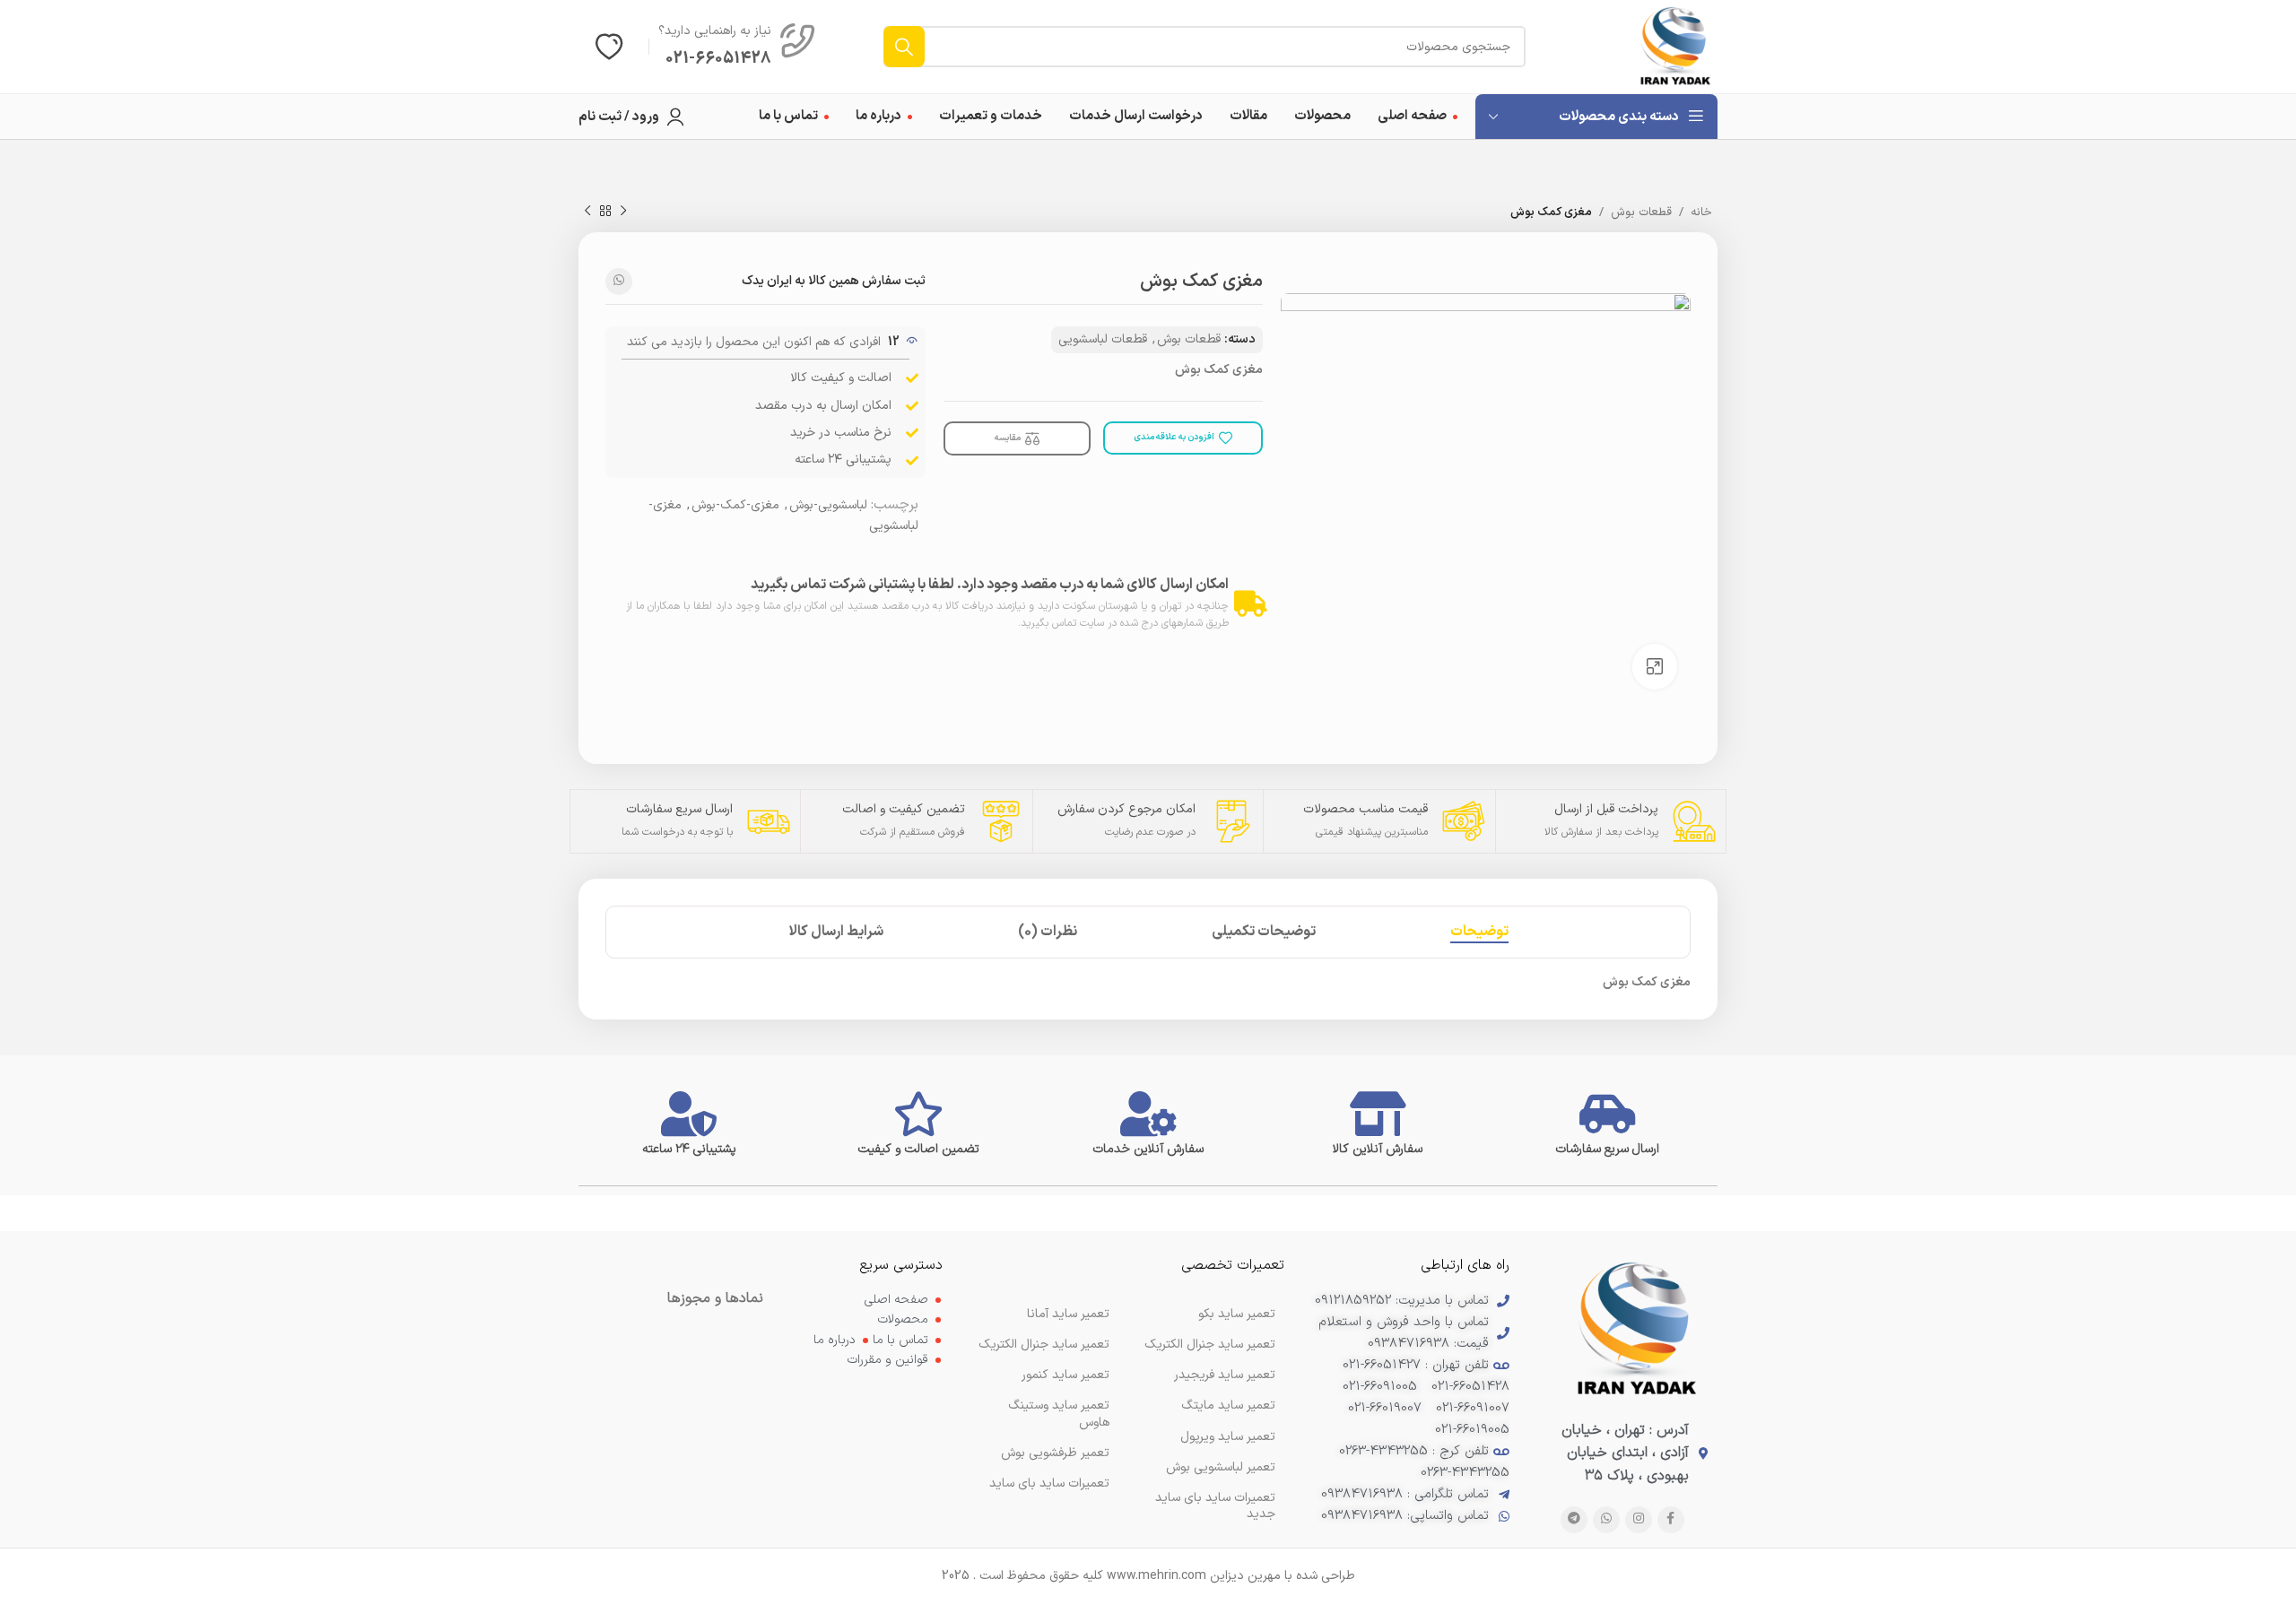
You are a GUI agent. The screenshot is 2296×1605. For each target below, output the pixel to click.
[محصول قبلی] (623, 212)
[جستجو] (904, 47)
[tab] (1479, 932)
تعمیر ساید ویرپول (1228, 1437)
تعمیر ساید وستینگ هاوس (1059, 1414)
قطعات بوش (1641, 213)
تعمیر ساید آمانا (1068, 1314)
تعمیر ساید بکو (1237, 1314)
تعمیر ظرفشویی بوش (1055, 1453)
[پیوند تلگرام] (1574, 1520)
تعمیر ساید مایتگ (1228, 1405)
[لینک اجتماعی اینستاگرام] (1639, 1520)
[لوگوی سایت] (1675, 46)
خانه (1701, 213)
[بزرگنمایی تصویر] (1655, 666)
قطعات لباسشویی (1103, 339)
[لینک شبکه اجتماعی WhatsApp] (619, 282)
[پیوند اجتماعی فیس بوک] (1671, 1520)
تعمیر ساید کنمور (1065, 1375)
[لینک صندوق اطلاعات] (737, 47)
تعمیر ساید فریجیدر (1225, 1375)
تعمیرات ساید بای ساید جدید (1215, 1506)
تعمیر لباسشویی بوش (1221, 1467)
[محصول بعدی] (587, 212)
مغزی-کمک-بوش (735, 505)
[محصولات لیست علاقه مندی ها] (609, 47)
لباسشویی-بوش (828, 505)
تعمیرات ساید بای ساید (1049, 1484)
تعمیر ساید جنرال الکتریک (1044, 1345)
